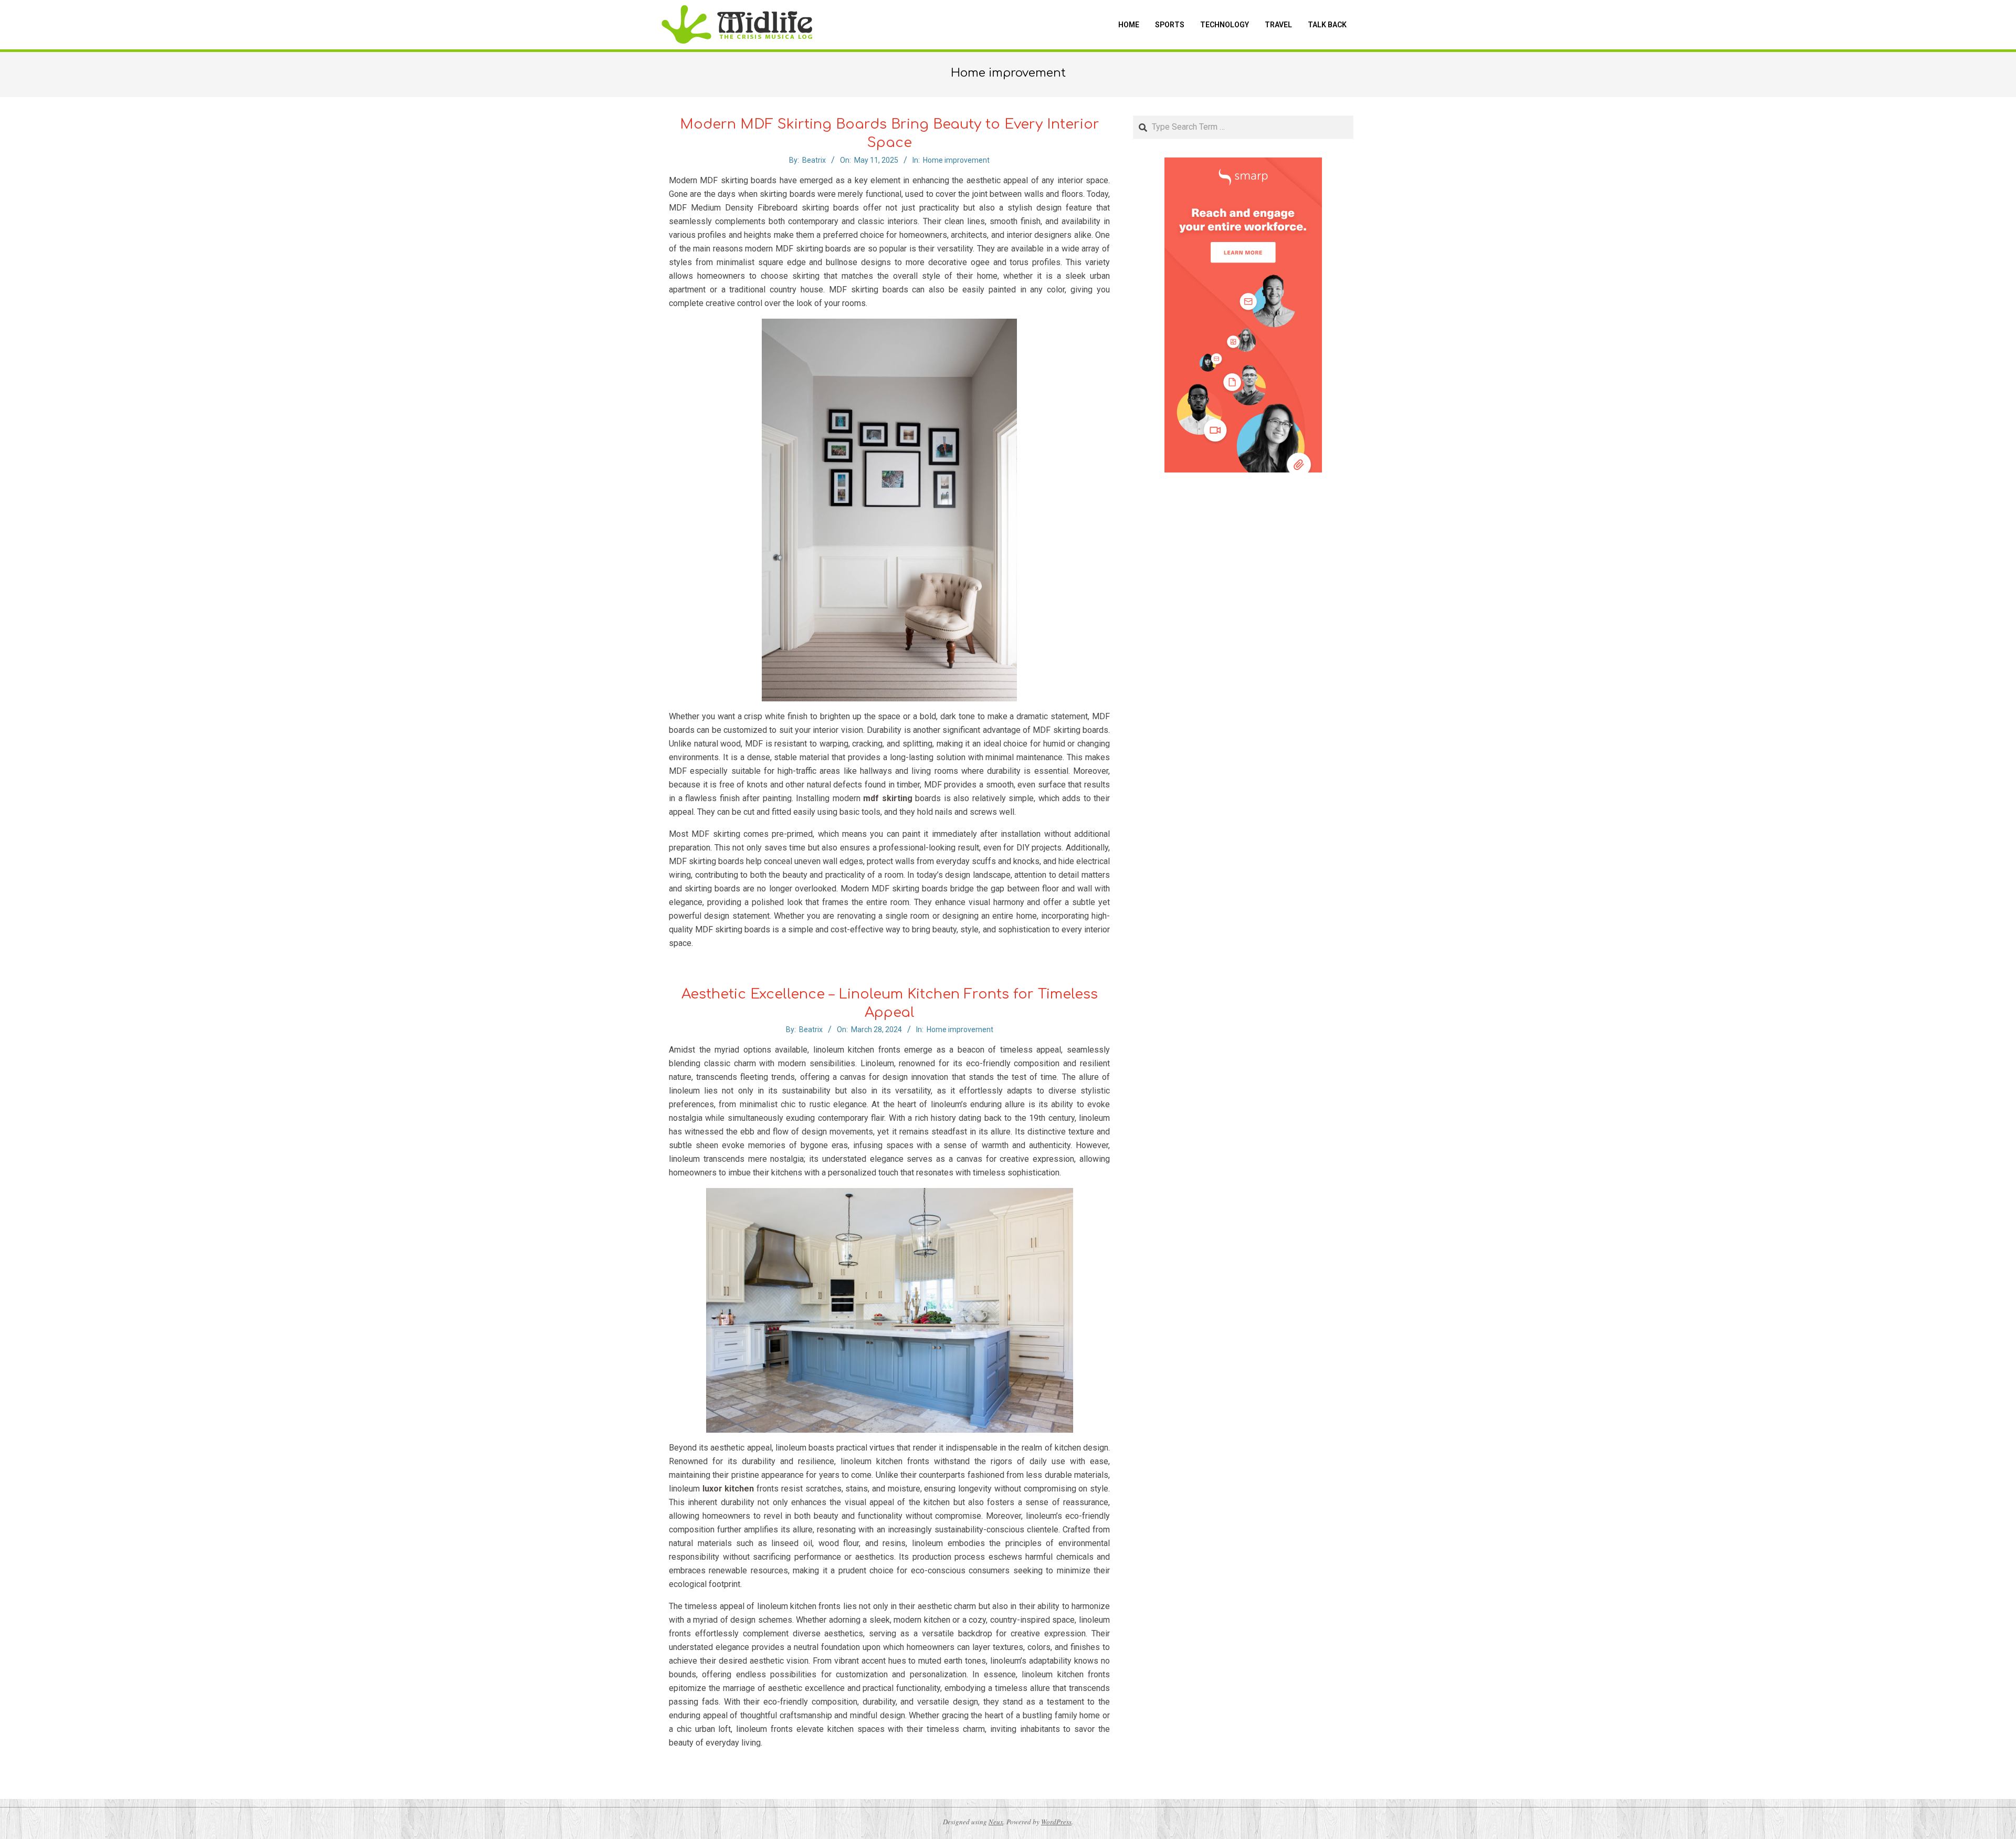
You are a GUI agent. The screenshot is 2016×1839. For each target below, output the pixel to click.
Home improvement (956, 160)
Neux (996, 1822)
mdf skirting (888, 798)
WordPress (1056, 1822)
